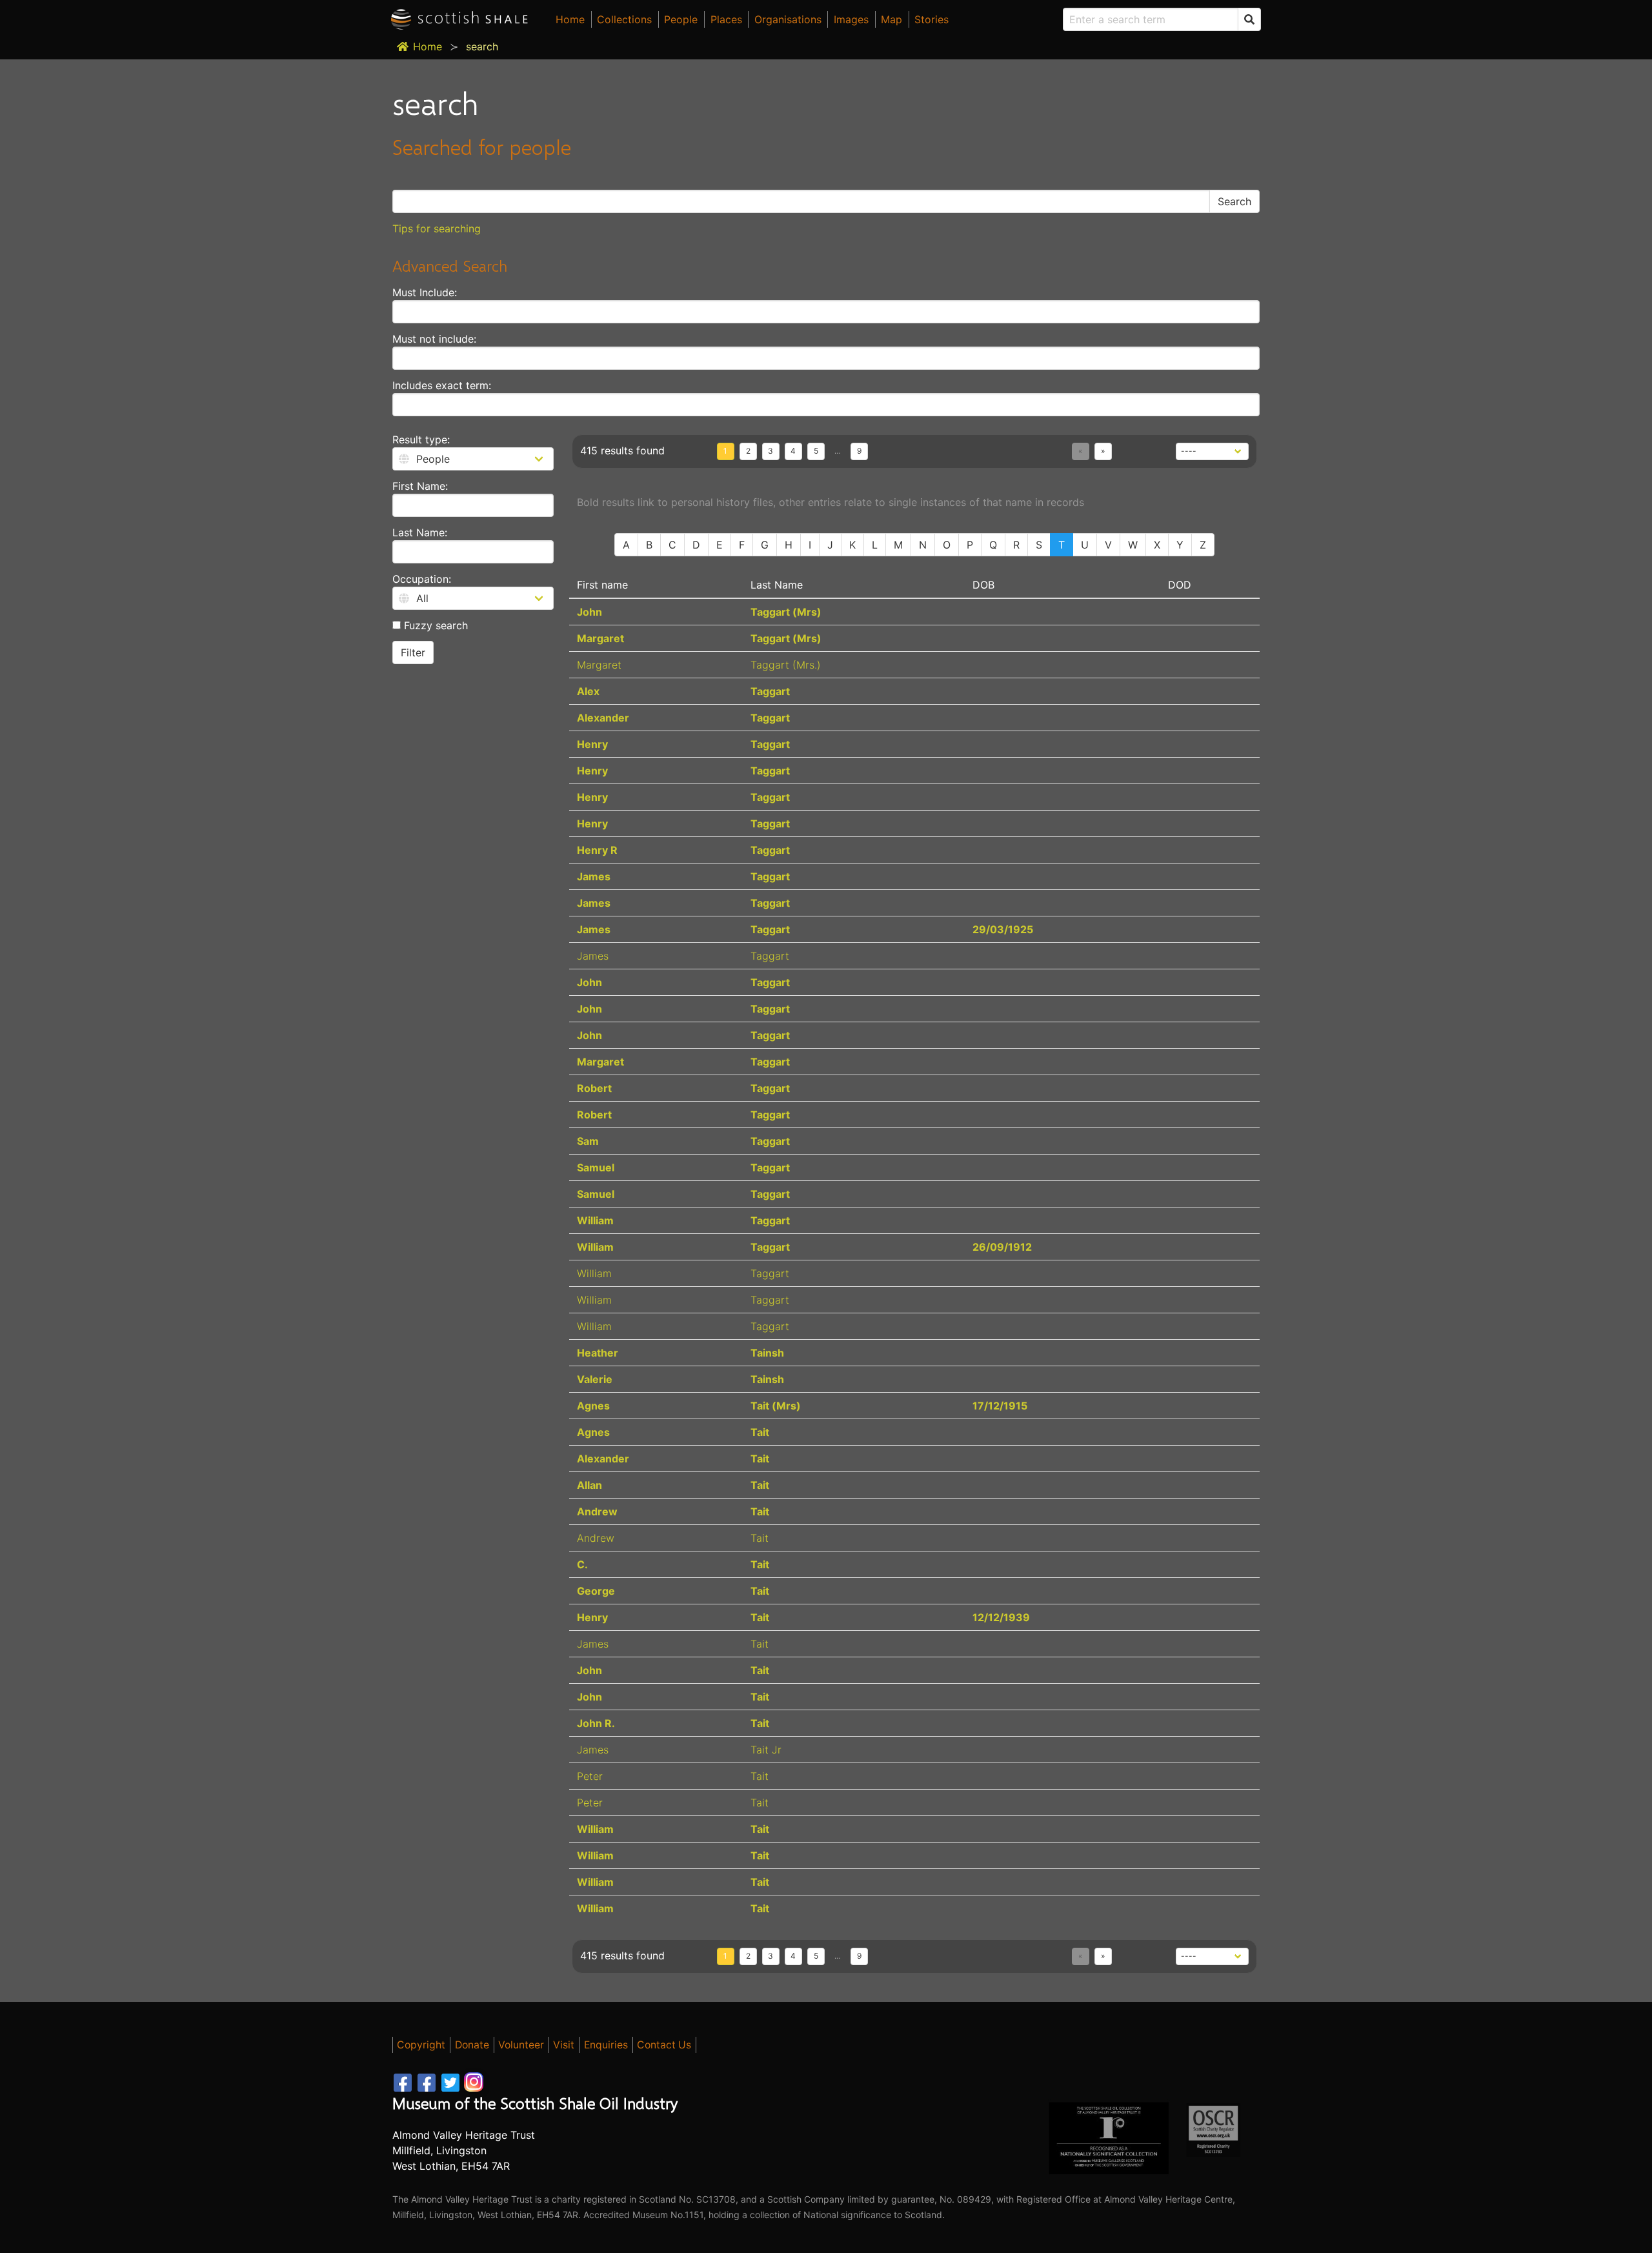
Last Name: (420, 532)
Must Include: (425, 292)
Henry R (597, 850)
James (594, 876)
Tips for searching (437, 228)
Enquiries (606, 2045)
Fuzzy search (434, 625)
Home (570, 19)
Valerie (595, 1379)
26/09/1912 (1002, 1247)
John (589, 612)
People (681, 19)
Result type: (421, 439)
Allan (589, 1485)
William (595, 1220)
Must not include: (434, 339)
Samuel (596, 1167)
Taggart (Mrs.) (786, 665)
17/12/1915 (1000, 1406)
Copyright (421, 2045)
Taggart (770, 691)
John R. (596, 1723)
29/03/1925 (1003, 929)
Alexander (603, 718)
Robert (594, 1088)
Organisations (788, 19)
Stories (932, 19)
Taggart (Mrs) (786, 612)
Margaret (600, 638)
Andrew (597, 1511)
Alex (588, 691)
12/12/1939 (1001, 1617)
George (596, 1591)
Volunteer (521, 2045)
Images (851, 19)
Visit (564, 2045)
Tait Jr (766, 1750)
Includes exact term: (442, 385)
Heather (598, 1353)
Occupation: (422, 579)
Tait (760, 1432)
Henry (592, 744)
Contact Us (664, 2045)
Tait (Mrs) (776, 1406)
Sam (588, 1141)
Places (726, 19)
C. (582, 1564)
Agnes (593, 1406)
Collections (624, 19)
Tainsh (767, 1353)
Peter (590, 1776)
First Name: (420, 486)
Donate (472, 2045)
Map (891, 19)
